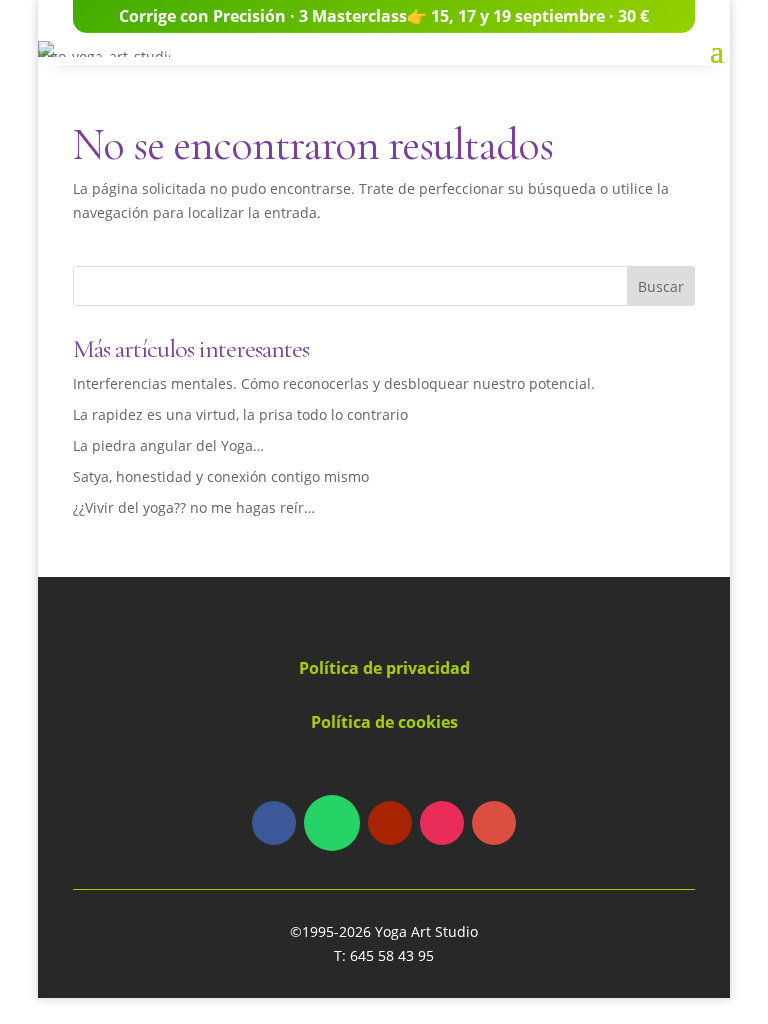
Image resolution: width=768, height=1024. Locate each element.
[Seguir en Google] (494, 823)
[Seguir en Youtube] (390, 823)
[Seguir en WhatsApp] (332, 823)
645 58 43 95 (392, 955)
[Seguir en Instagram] (442, 823)
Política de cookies (384, 722)
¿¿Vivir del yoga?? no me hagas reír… (194, 507)
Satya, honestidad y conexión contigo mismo (221, 476)
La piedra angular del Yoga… (168, 445)
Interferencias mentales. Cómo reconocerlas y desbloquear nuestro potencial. (334, 383)
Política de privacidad (384, 668)
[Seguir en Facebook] (274, 823)
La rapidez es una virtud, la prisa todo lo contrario (240, 414)
